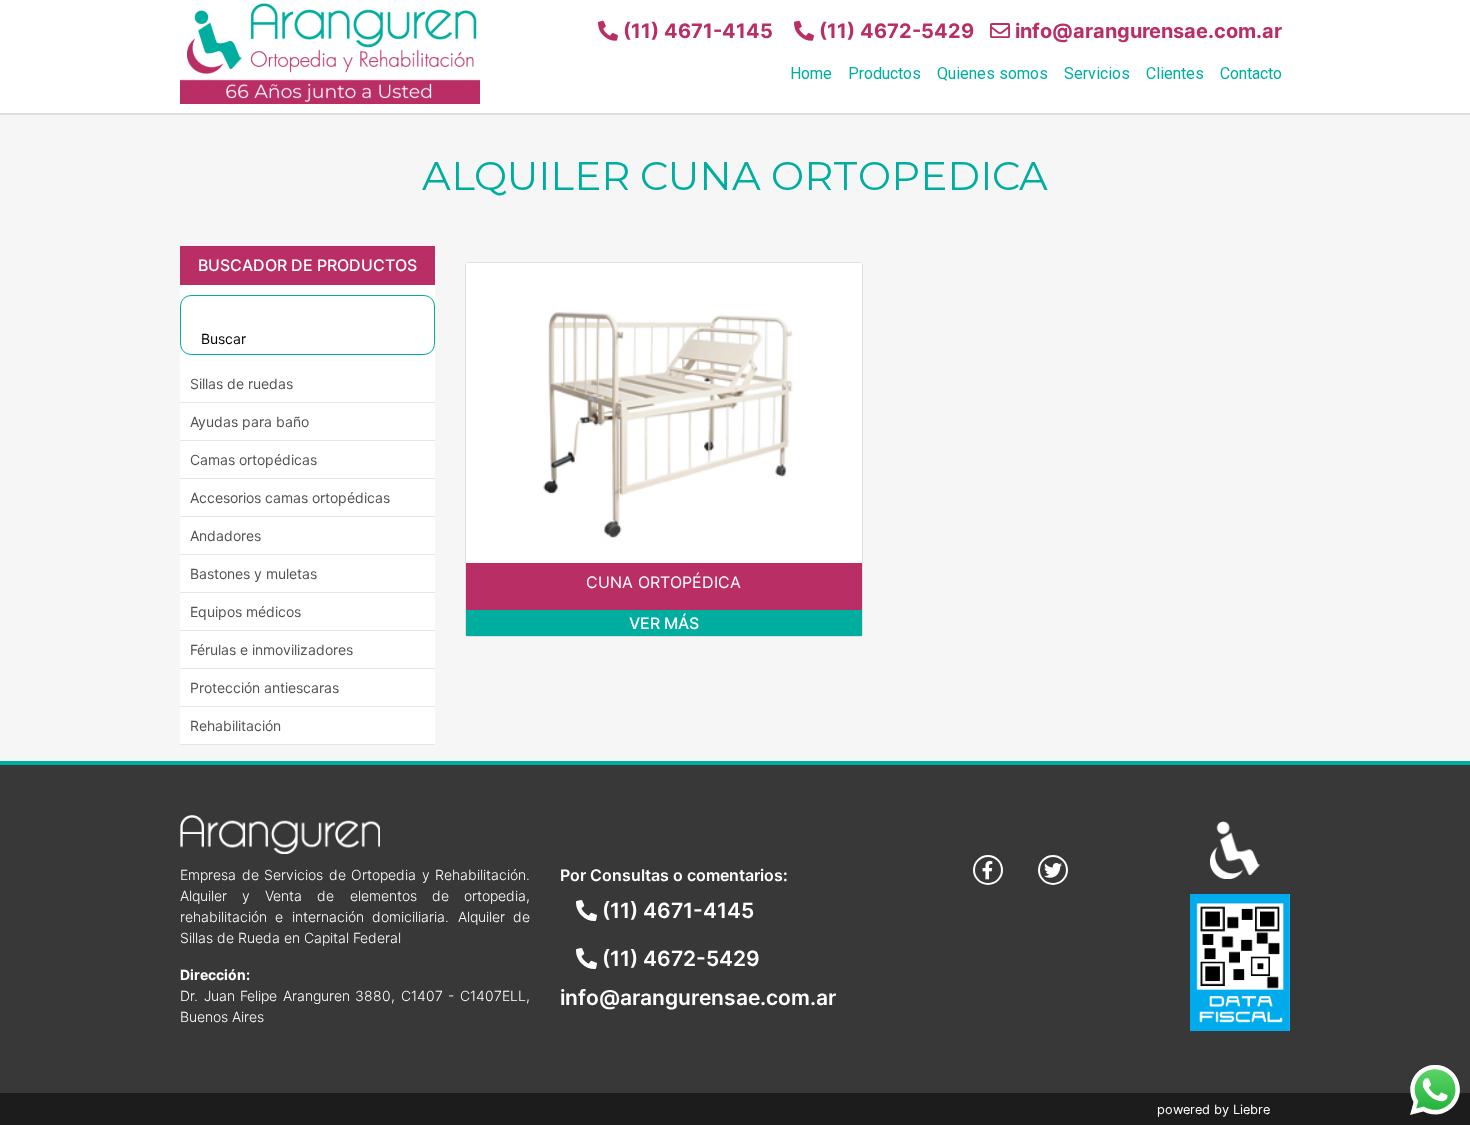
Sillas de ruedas (241, 383)
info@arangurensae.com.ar (1146, 31)
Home (811, 73)
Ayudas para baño (249, 421)
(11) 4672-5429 (894, 31)
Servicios (1097, 73)
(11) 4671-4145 (695, 31)
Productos (884, 73)
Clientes (1175, 73)
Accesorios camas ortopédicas (290, 497)
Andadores (225, 535)
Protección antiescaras (264, 687)
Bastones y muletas (253, 573)
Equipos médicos (245, 611)
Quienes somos (992, 73)
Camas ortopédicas (253, 459)
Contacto (1251, 73)
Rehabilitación (235, 725)
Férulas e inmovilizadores (271, 649)
